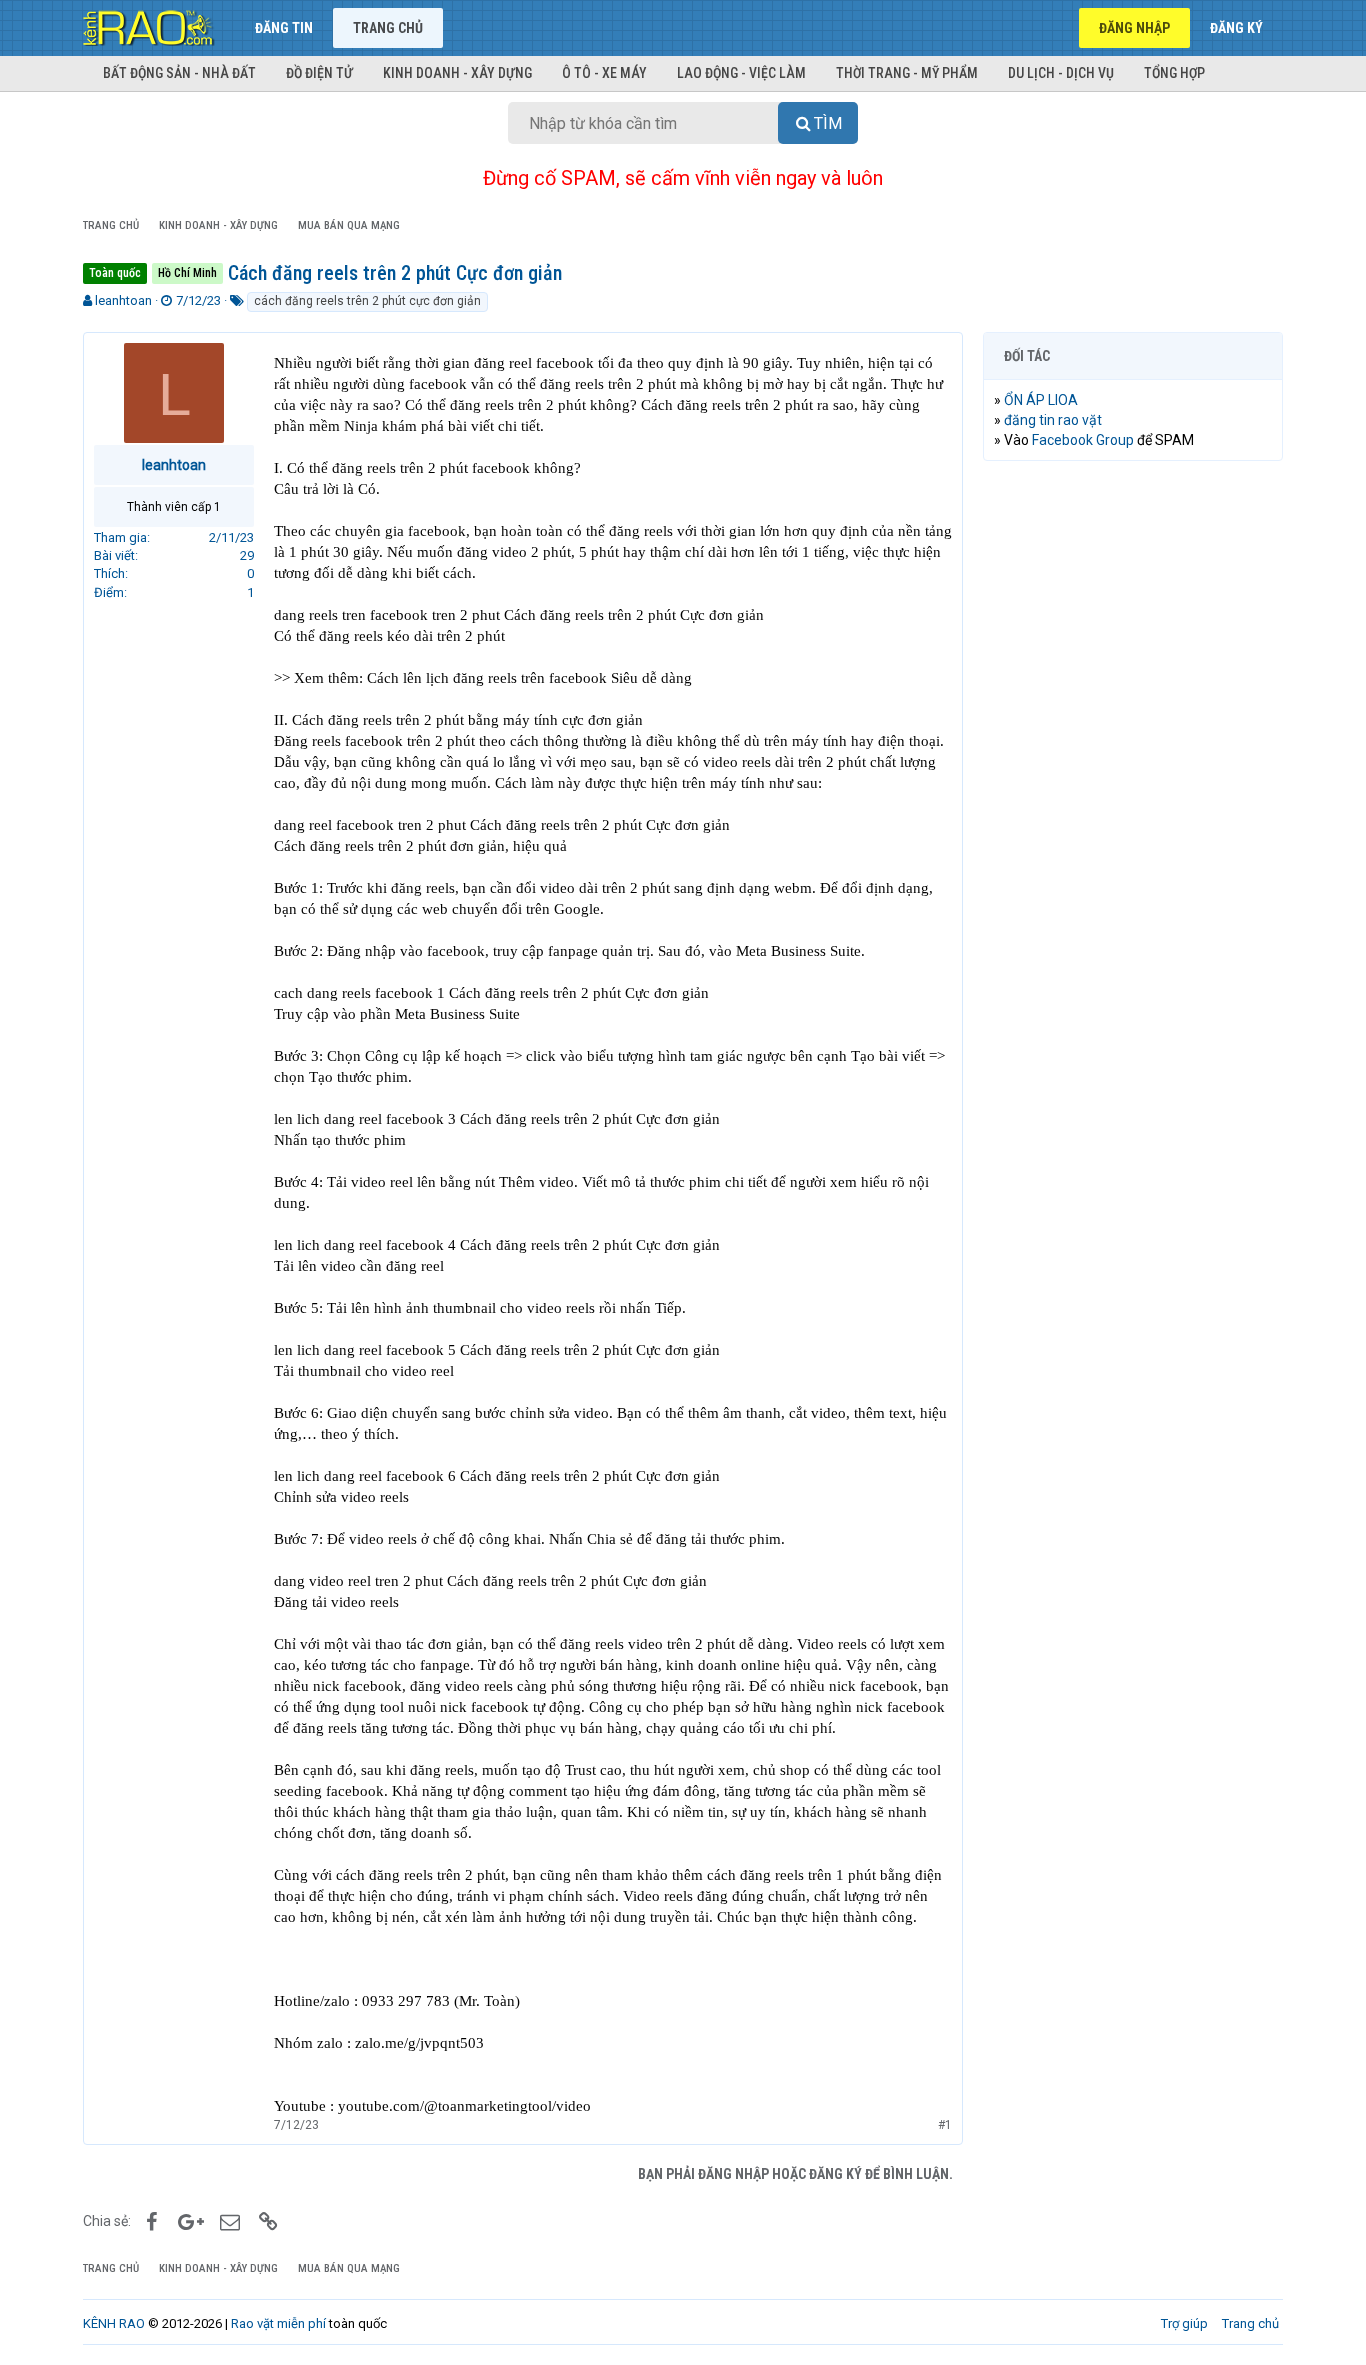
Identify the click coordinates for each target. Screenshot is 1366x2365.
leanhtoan (123, 300)
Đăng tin (284, 28)
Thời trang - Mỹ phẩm (907, 73)
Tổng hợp (1174, 73)
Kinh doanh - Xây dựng (457, 73)
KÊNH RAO (114, 2323)
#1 (945, 2125)
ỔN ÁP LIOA (1041, 400)
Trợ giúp (1184, 2323)
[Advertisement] (1133, 781)
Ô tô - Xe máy (604, 73)
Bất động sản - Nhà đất (179, 73)
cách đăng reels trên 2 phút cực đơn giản (367, 301)
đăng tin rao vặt (1053, 420)
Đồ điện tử (319, 73)
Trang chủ (388, 28)
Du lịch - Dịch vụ (1061, 73)
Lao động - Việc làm (741, 73)
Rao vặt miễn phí (278, 2323)
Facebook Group (1083, 440)
